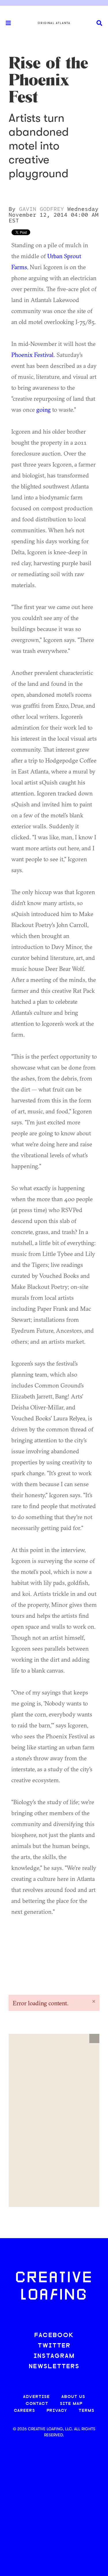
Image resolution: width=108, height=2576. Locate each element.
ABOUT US (73, 2397)
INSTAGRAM (54, 2356)
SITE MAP (71, 2404)
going (43, 409)
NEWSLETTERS (54, 2367)
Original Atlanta (54, 23)
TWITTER (54, 2346)
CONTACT (37, 2404)
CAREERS (24, 2411)
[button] (94, 2038)
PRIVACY (57, 2411)
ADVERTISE (36, 2397)
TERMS (87, 2411)
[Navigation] (6, 23)
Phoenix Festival (32, 355)
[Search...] (99, 23)
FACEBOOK (54, 2336)
